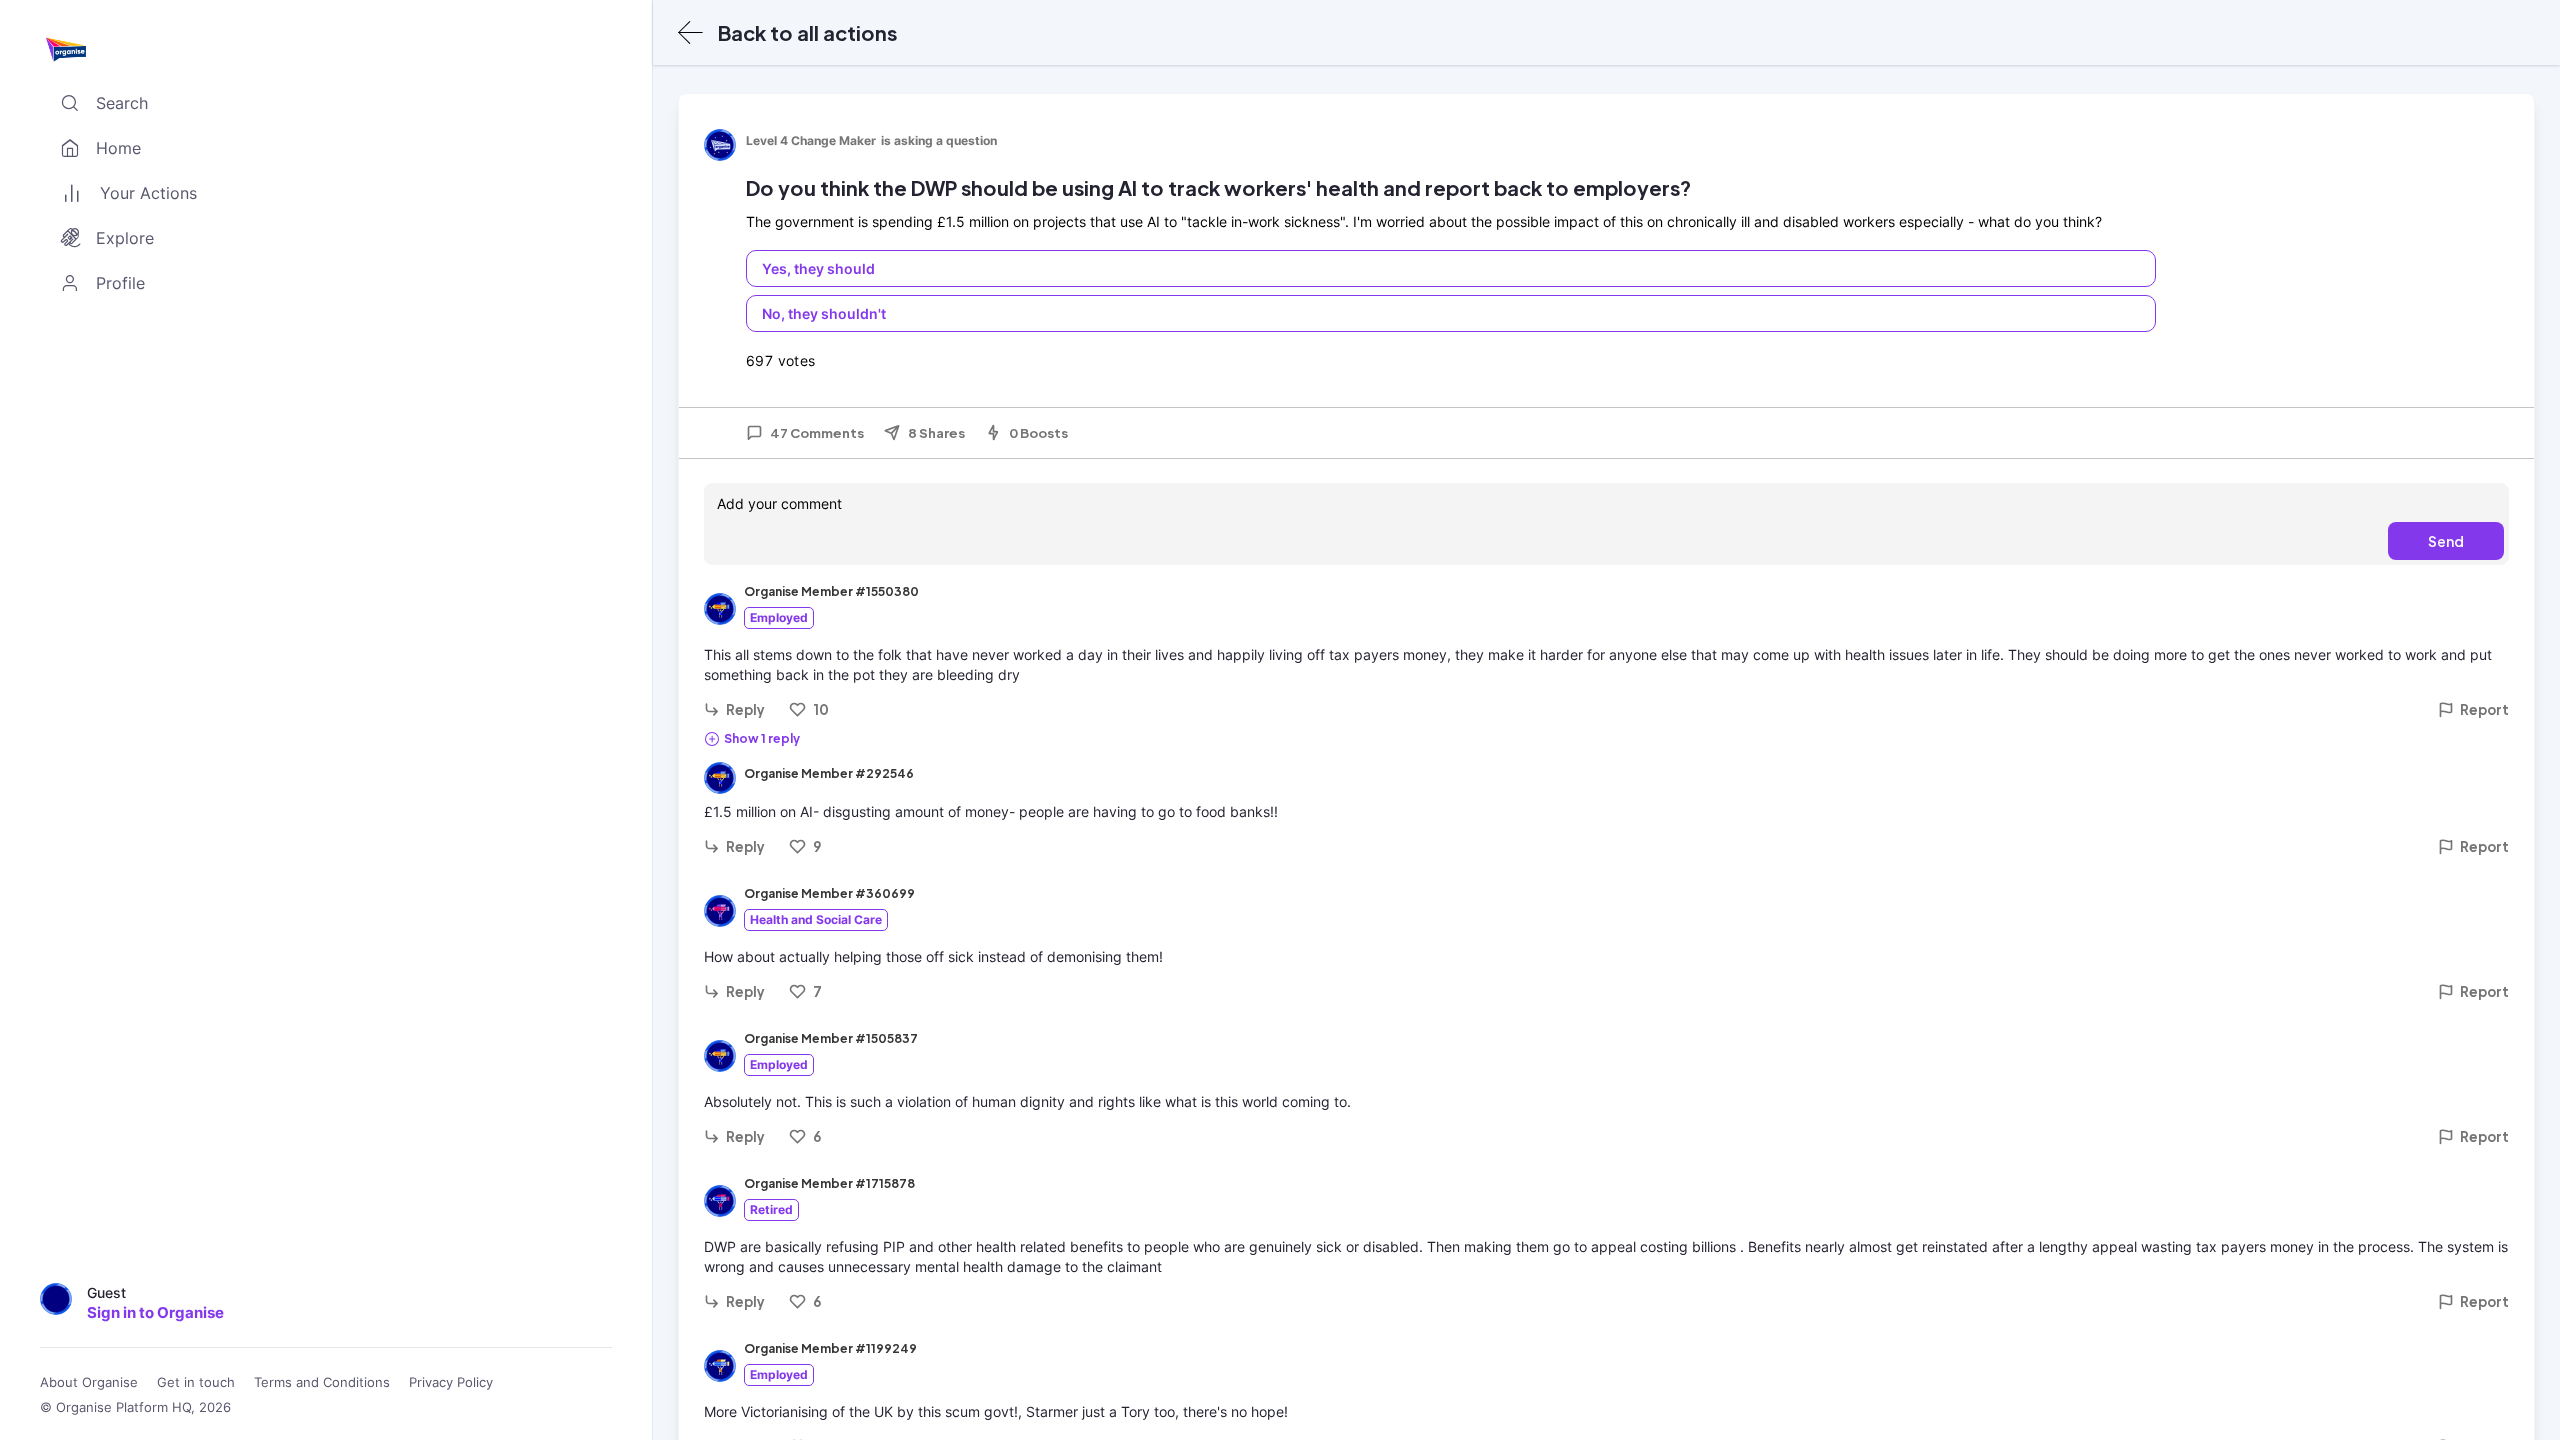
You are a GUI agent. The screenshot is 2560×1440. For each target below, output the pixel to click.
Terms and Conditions (322, 1382)
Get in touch (196, 1382)
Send (2446, 541)
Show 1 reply (762, 738)
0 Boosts (1038, 433)
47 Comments (817, 433)
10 (821, 709)
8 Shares (936, 433)
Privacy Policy (451, 1382)
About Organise (89, 1382)
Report (2484, 709)
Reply (745, 709)
